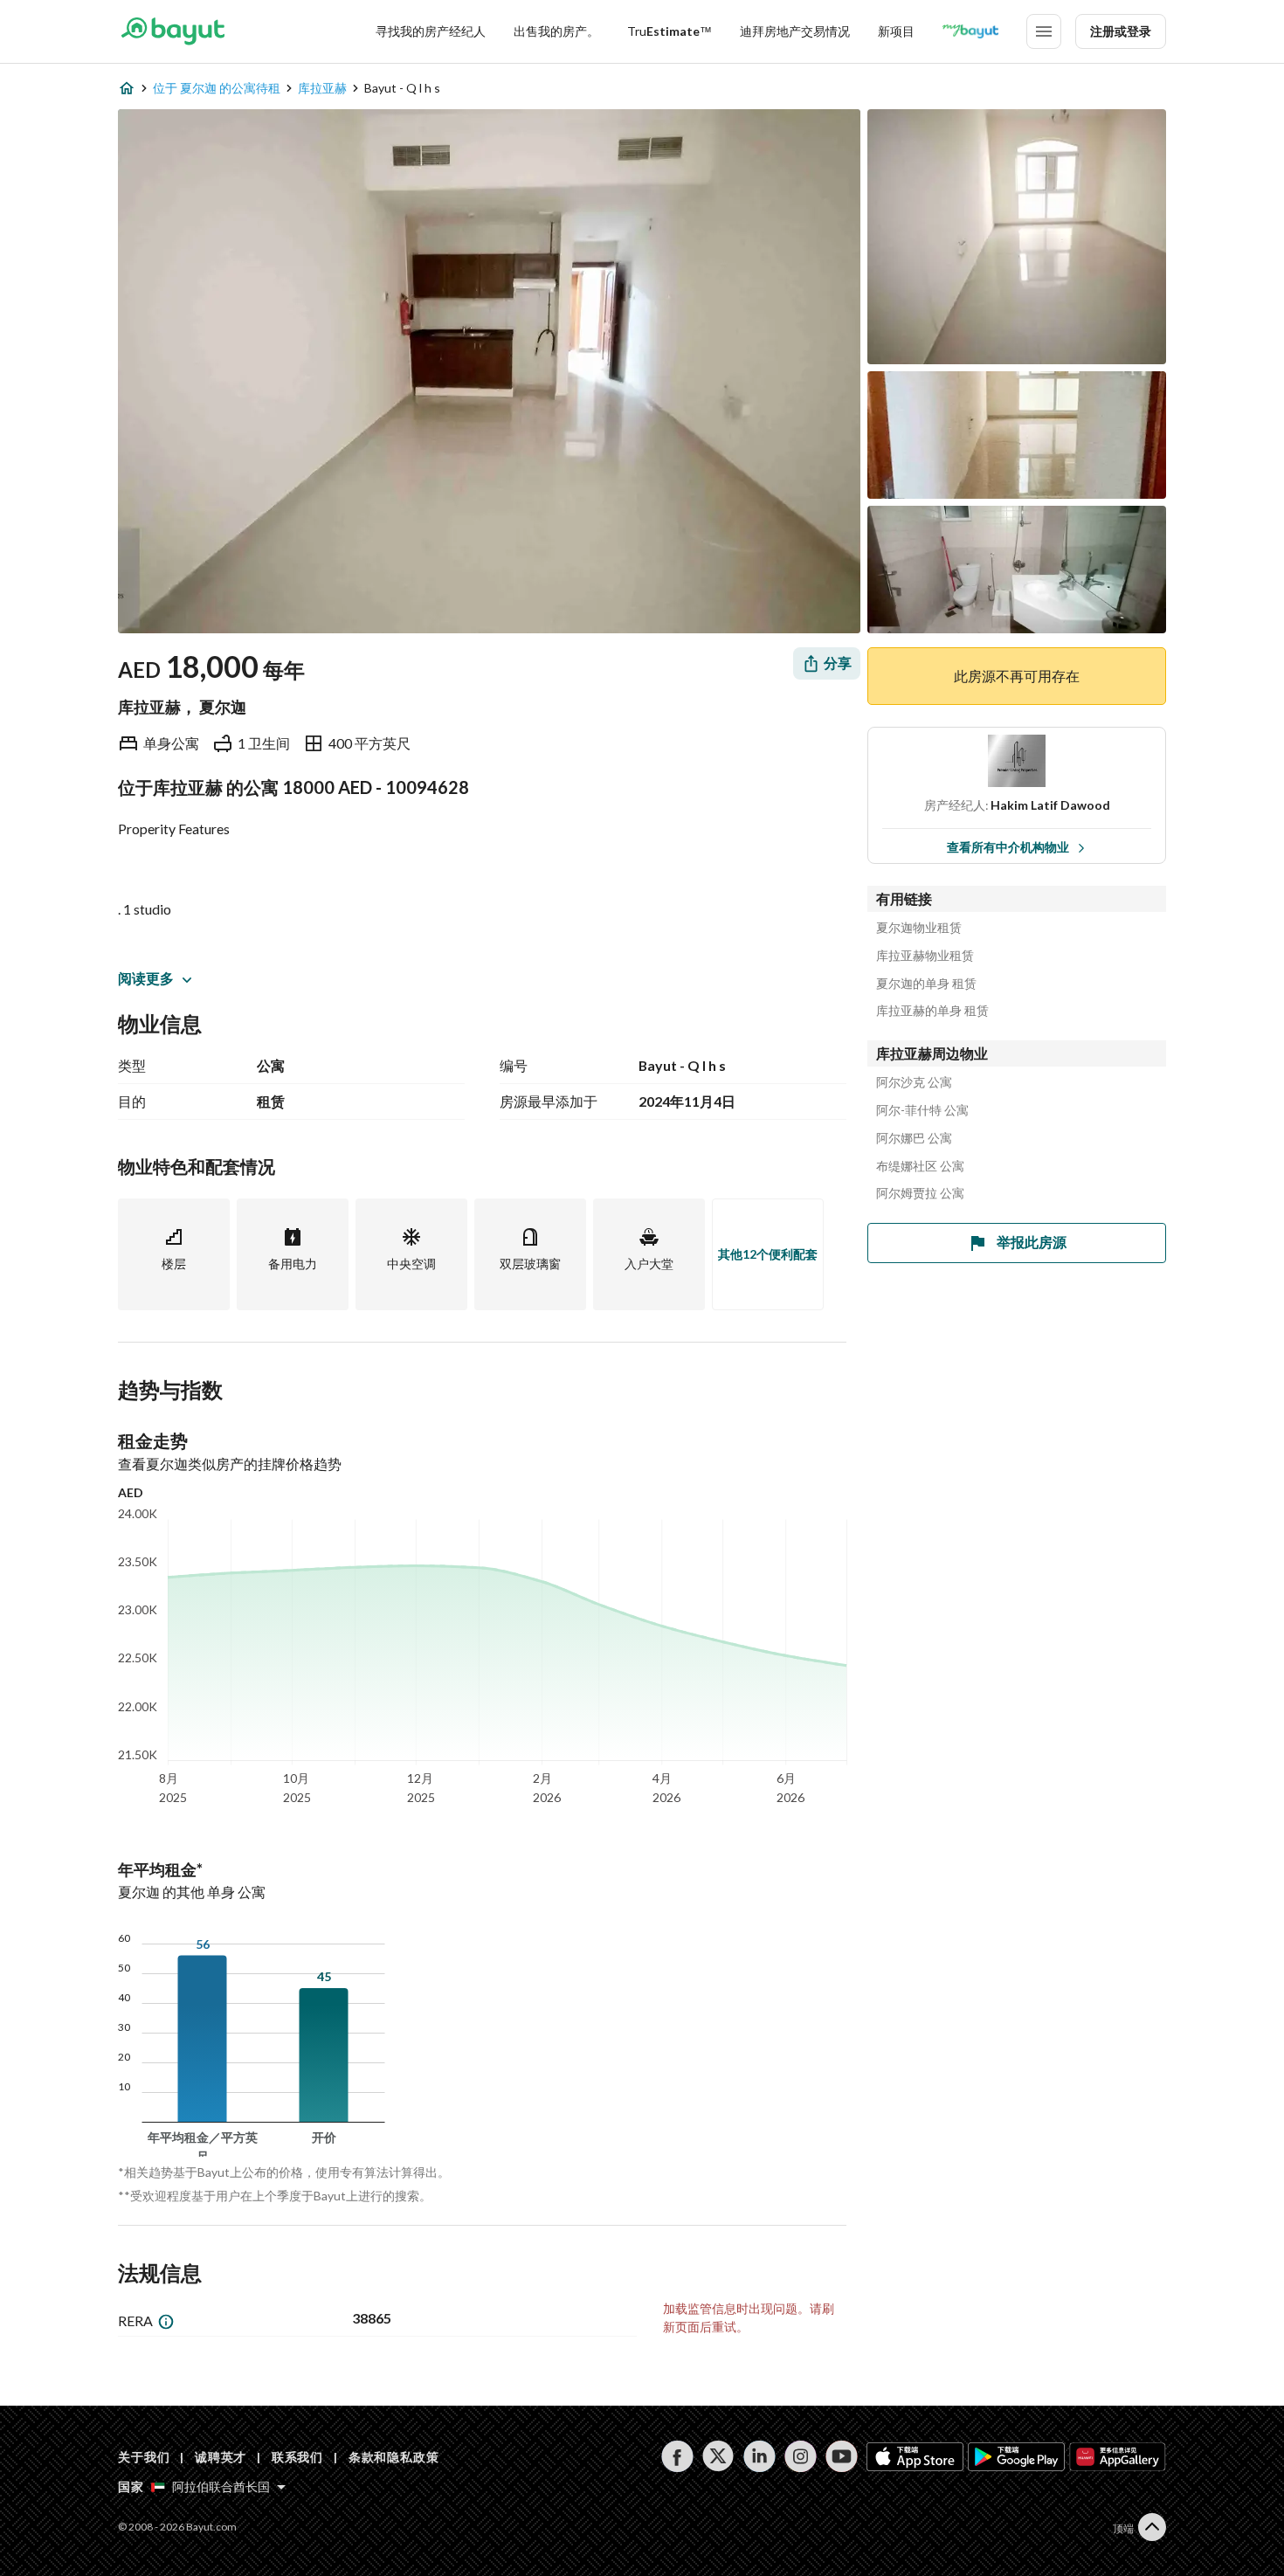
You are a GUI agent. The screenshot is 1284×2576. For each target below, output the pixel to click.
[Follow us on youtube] (842, 2456)
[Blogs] (970, 31)
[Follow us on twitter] (718, 2456)
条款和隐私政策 (394, 2457)
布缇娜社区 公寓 (920, 1166)
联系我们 (297, 2457)
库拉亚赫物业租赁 (925, 956)
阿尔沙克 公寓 (914, 1082)
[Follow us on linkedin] (759, 2456)
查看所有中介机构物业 (1008, 847)
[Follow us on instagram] (801, 2456)
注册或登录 (1121, 31)
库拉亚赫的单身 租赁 (932, 1011)
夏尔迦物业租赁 (919, 928)
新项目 (896, 31)
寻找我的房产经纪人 (431, 31)
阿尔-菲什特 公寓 (922, 1110)
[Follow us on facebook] (677, 2456)
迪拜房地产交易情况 (795, 31)
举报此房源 (1032, 1242)
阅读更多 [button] (146, 978)
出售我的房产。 (556, 31)
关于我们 (144, 2457)
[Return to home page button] (173, 31)
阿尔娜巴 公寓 (914, 1138)
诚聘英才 (221, 2457)
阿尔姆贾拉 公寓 (920, 1193)
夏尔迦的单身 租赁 (926, 984)
